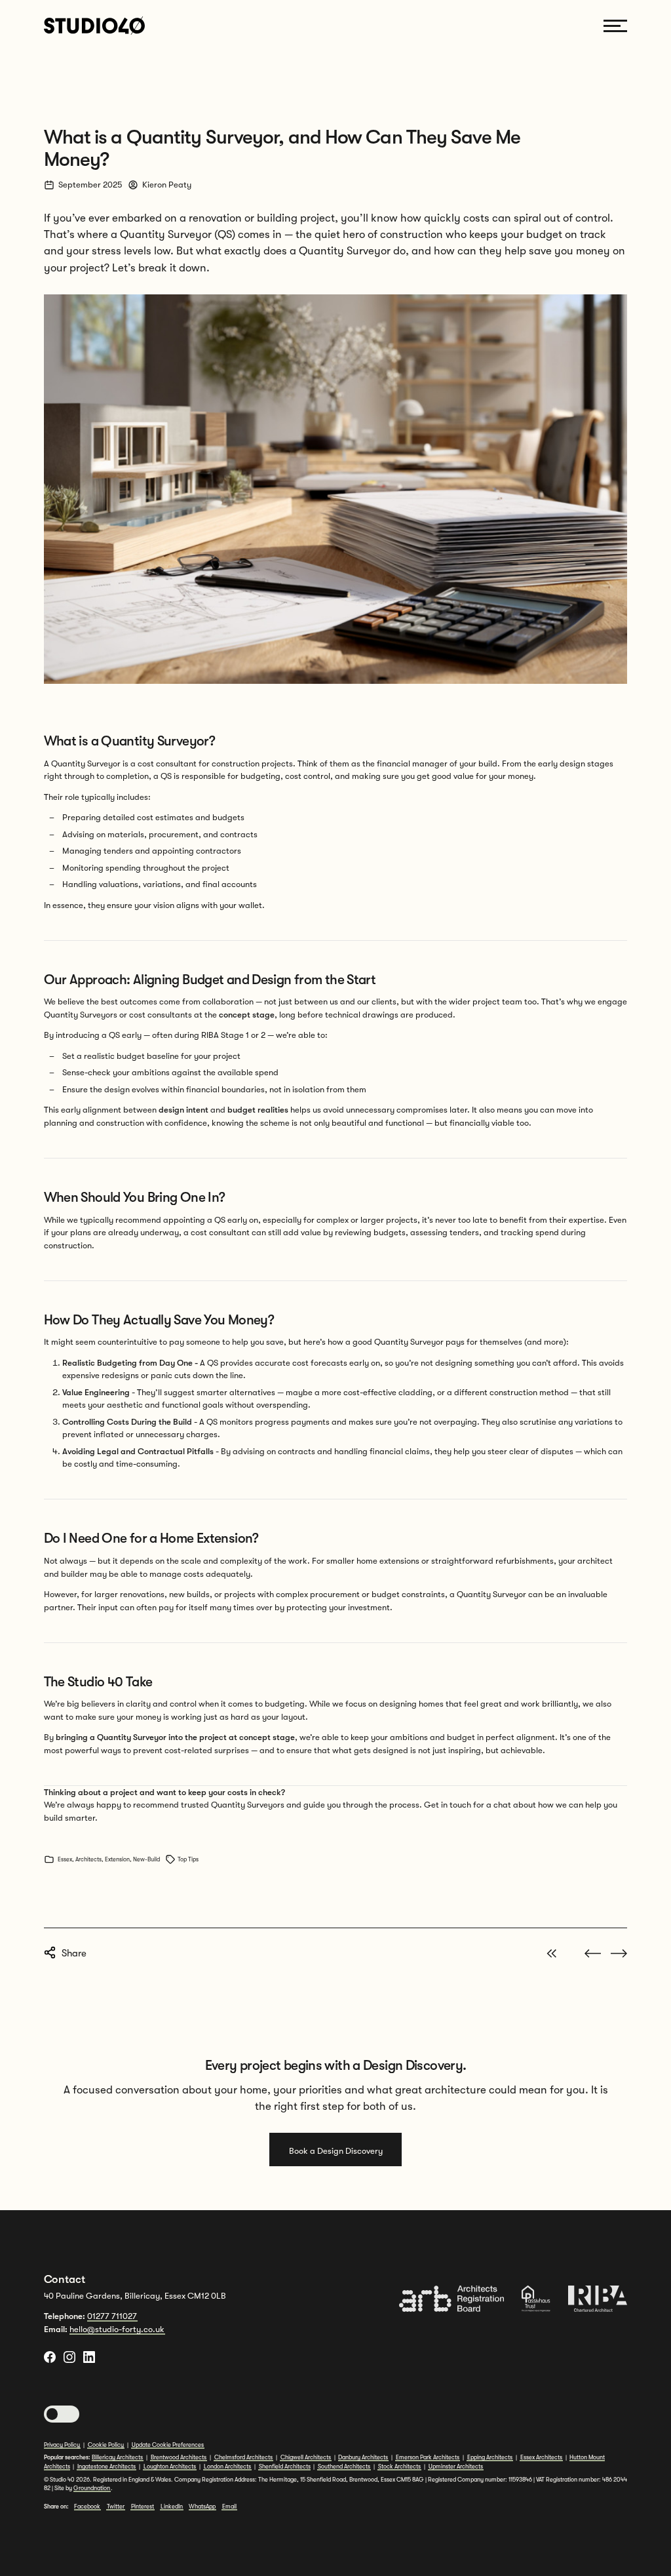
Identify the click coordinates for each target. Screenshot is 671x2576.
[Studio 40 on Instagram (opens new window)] (69, 2357)
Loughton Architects (170, 2467)
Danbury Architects (363, 2457)
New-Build (146, 1859)
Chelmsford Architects (243, 2457)
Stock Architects (399, 2467)
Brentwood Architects (179, 2457)
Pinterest (143, 2507)
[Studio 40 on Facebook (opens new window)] (50, 2357)
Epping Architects (490, 2457)
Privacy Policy (62, 2445)
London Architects (227, 2467)
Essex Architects (541, 2457)
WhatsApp (202, 2507)
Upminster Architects (456, 2467)
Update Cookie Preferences (168, 2445)
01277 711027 (112, 2316)
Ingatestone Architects (106, 2467)
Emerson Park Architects (428, 2457)
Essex (64, 1859)
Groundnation (92, 2488)
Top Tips (188, 1859)
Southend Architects (344, 2467)
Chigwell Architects (306, 2457)
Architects (88, 1859)
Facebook (87, 2507)
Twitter (116, 2507)
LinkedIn (172, 2507)
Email (229, 2507)
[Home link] (94, 25)
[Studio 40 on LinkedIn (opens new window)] (89, 2357)
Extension (117, 1859)
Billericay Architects (117, 2457)
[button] (62, 2414)
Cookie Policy (106, 2445)
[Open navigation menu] (615, 26)
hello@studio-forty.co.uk (117, 2329)
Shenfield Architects (285, 2467)
